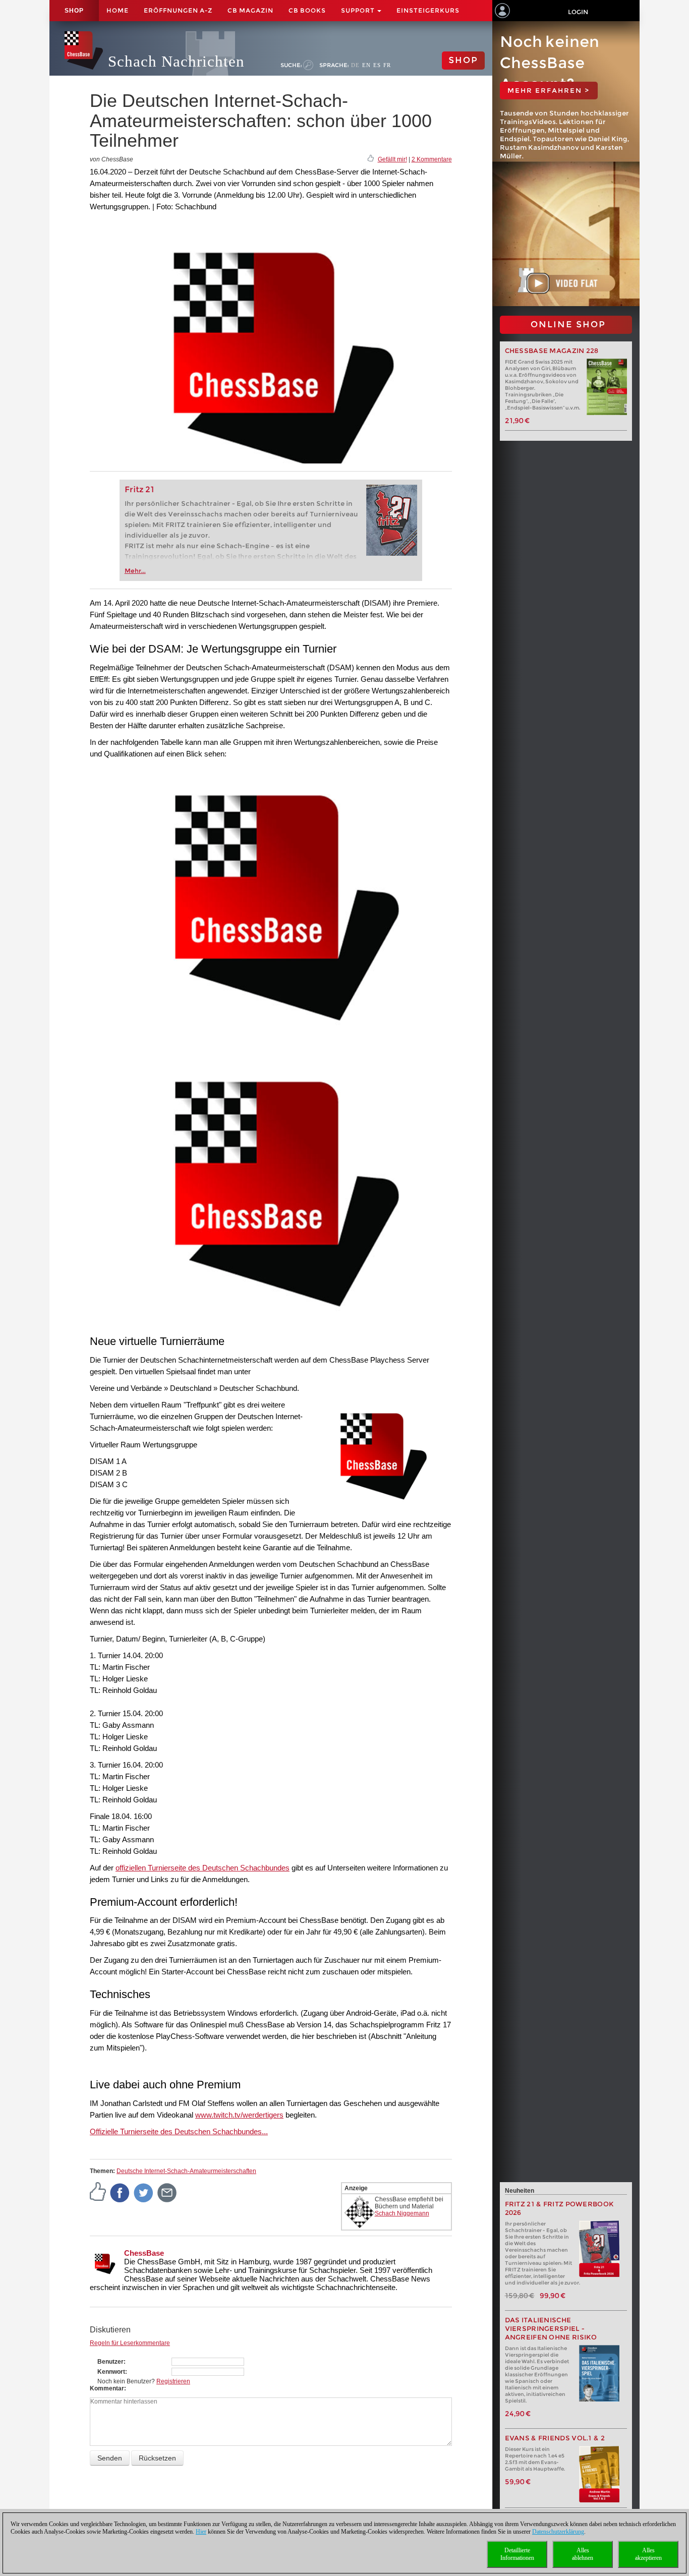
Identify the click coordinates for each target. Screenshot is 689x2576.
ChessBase (144, 2253)
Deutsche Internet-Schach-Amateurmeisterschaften (186, 2171)
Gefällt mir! (392, 159)
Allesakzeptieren (648, 2554)
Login (578, 12)
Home (118, 10)
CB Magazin (250, 10)
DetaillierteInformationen (517, 2554)
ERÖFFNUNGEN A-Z (178, 10)
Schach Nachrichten (176, 61)
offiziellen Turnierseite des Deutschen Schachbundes (203, 1868)
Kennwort (111, 2372)
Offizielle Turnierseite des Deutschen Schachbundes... (179, 2131)
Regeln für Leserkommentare (130, 2343)
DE (355, 65)
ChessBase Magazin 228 (552, 351)
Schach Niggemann (402, 2213)
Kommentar (107, 2388)
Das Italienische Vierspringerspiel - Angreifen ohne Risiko (551, 2329)
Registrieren (173, 2381)
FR (387, 65)
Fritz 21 (139, 489)
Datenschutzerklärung (558, 2532)
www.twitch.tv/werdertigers (239, 2115)
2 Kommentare (432, 159)
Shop (74, 11)
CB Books (307, 10)
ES (377, 65)
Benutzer (110, 2362)
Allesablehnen (583, 2554)
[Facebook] (120, 2192)
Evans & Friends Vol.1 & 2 (555, 2438)
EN (366, 65)
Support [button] (359, 10)
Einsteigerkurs (428, 10)
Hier (201, 2532)
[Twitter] (144, 2192)
